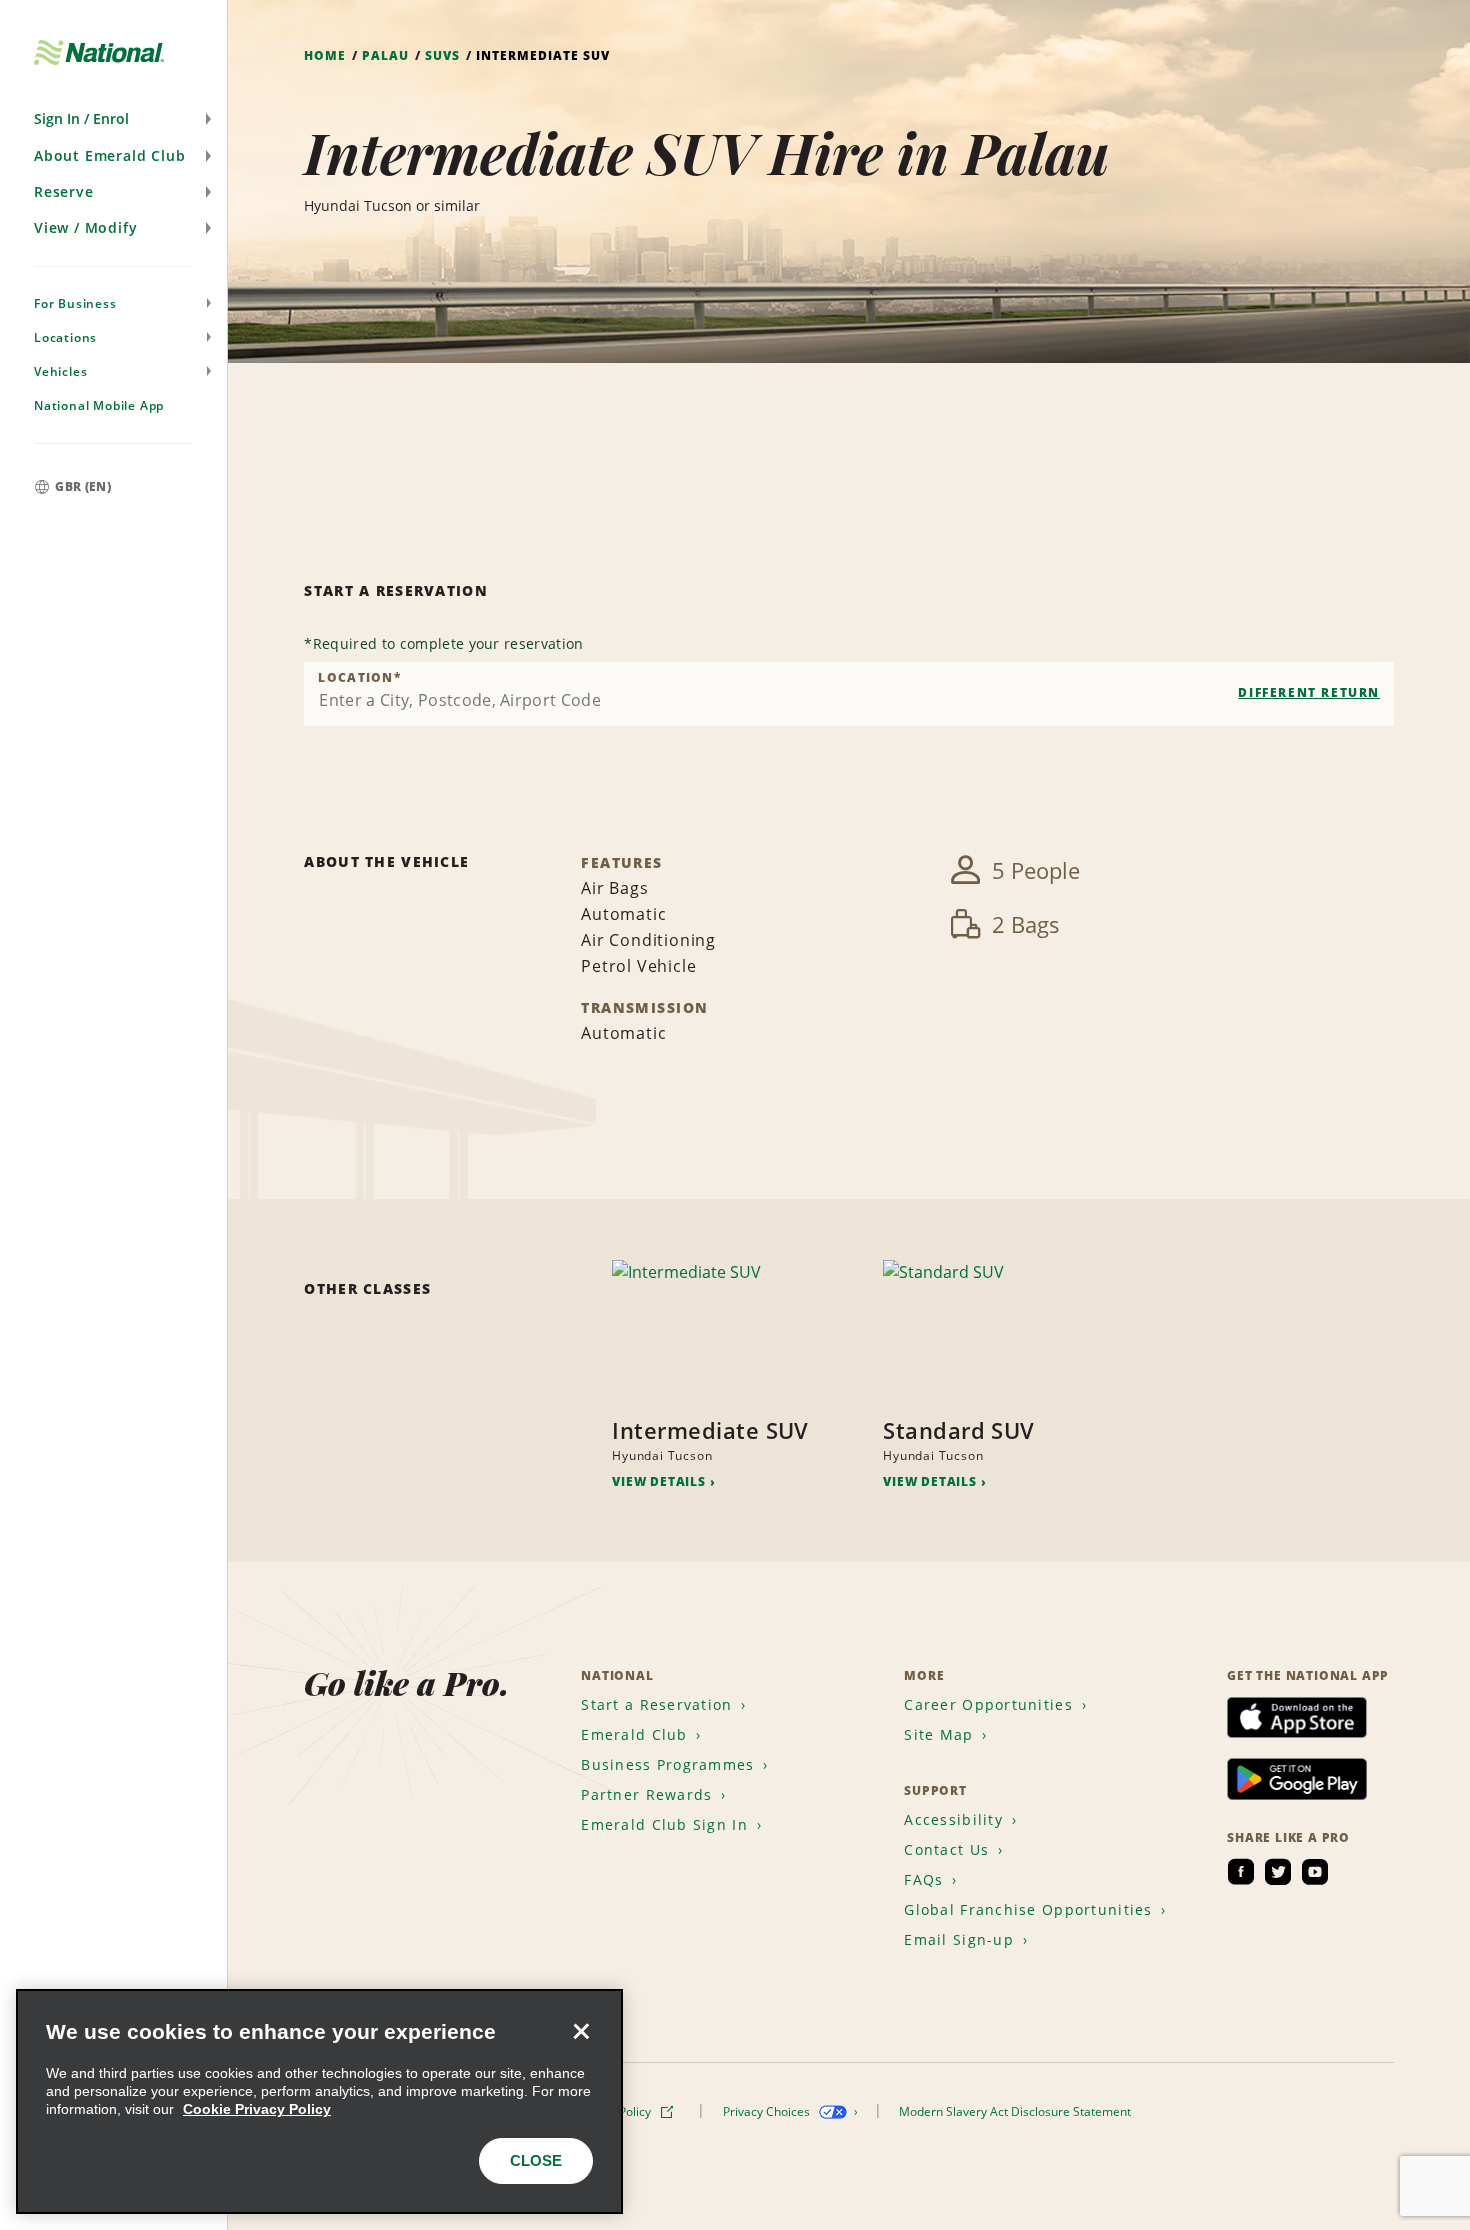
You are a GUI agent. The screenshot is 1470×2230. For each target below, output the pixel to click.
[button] (113, 119)
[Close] (581, 2031)
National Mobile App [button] (99, 405)
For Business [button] (75, 303)
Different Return (1309, 692)
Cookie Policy (616, 2111)
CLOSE (536, 2160)
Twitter (1278, 1872)
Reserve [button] (64, 191)
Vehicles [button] (60, 371)
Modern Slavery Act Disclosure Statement (1016, 2111)
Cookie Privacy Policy (257, 2109)
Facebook (1241, 1872)
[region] (319, 2101)
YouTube (1315, 1872)
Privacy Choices (768, 2111)
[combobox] (849, 694)
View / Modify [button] (85, 227)
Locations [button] (65, 337)
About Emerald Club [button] (109, 155)
